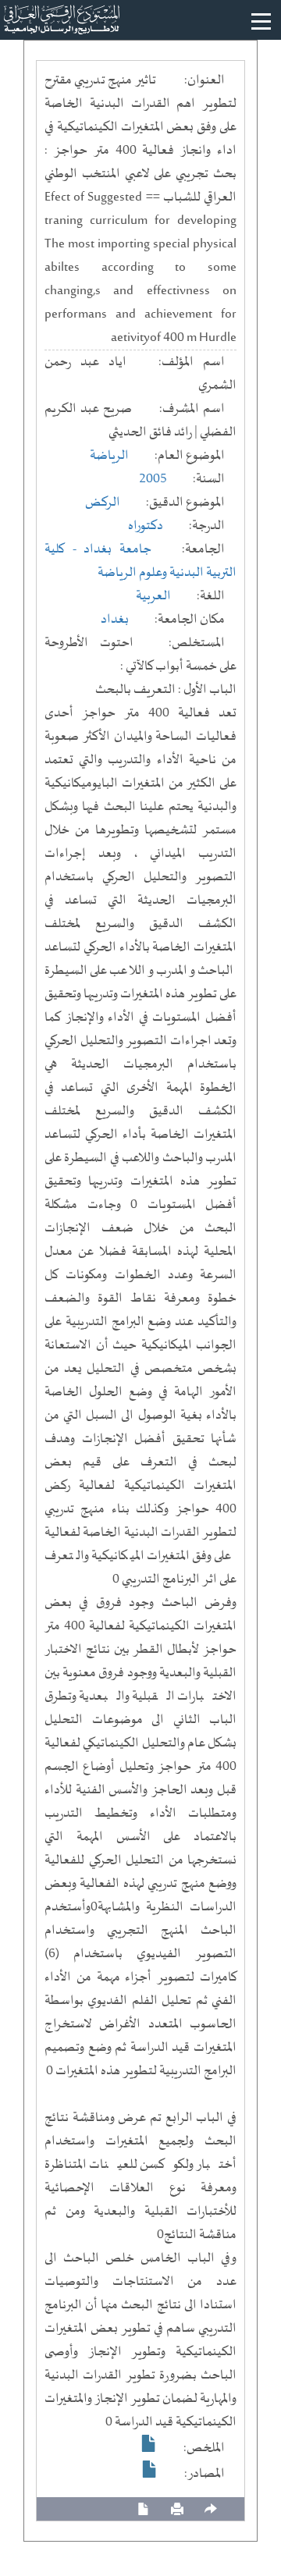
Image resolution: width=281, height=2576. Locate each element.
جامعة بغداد (117, 549)
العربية (153, 596)
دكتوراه (146, 526)
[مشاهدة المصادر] (150, 2469)
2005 (153, 479)
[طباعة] (177, 2509)
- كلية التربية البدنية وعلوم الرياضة (140, 561)
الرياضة (109, 456)
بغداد (115, 620)
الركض (103, 503)
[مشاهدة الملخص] (149, 2443)
